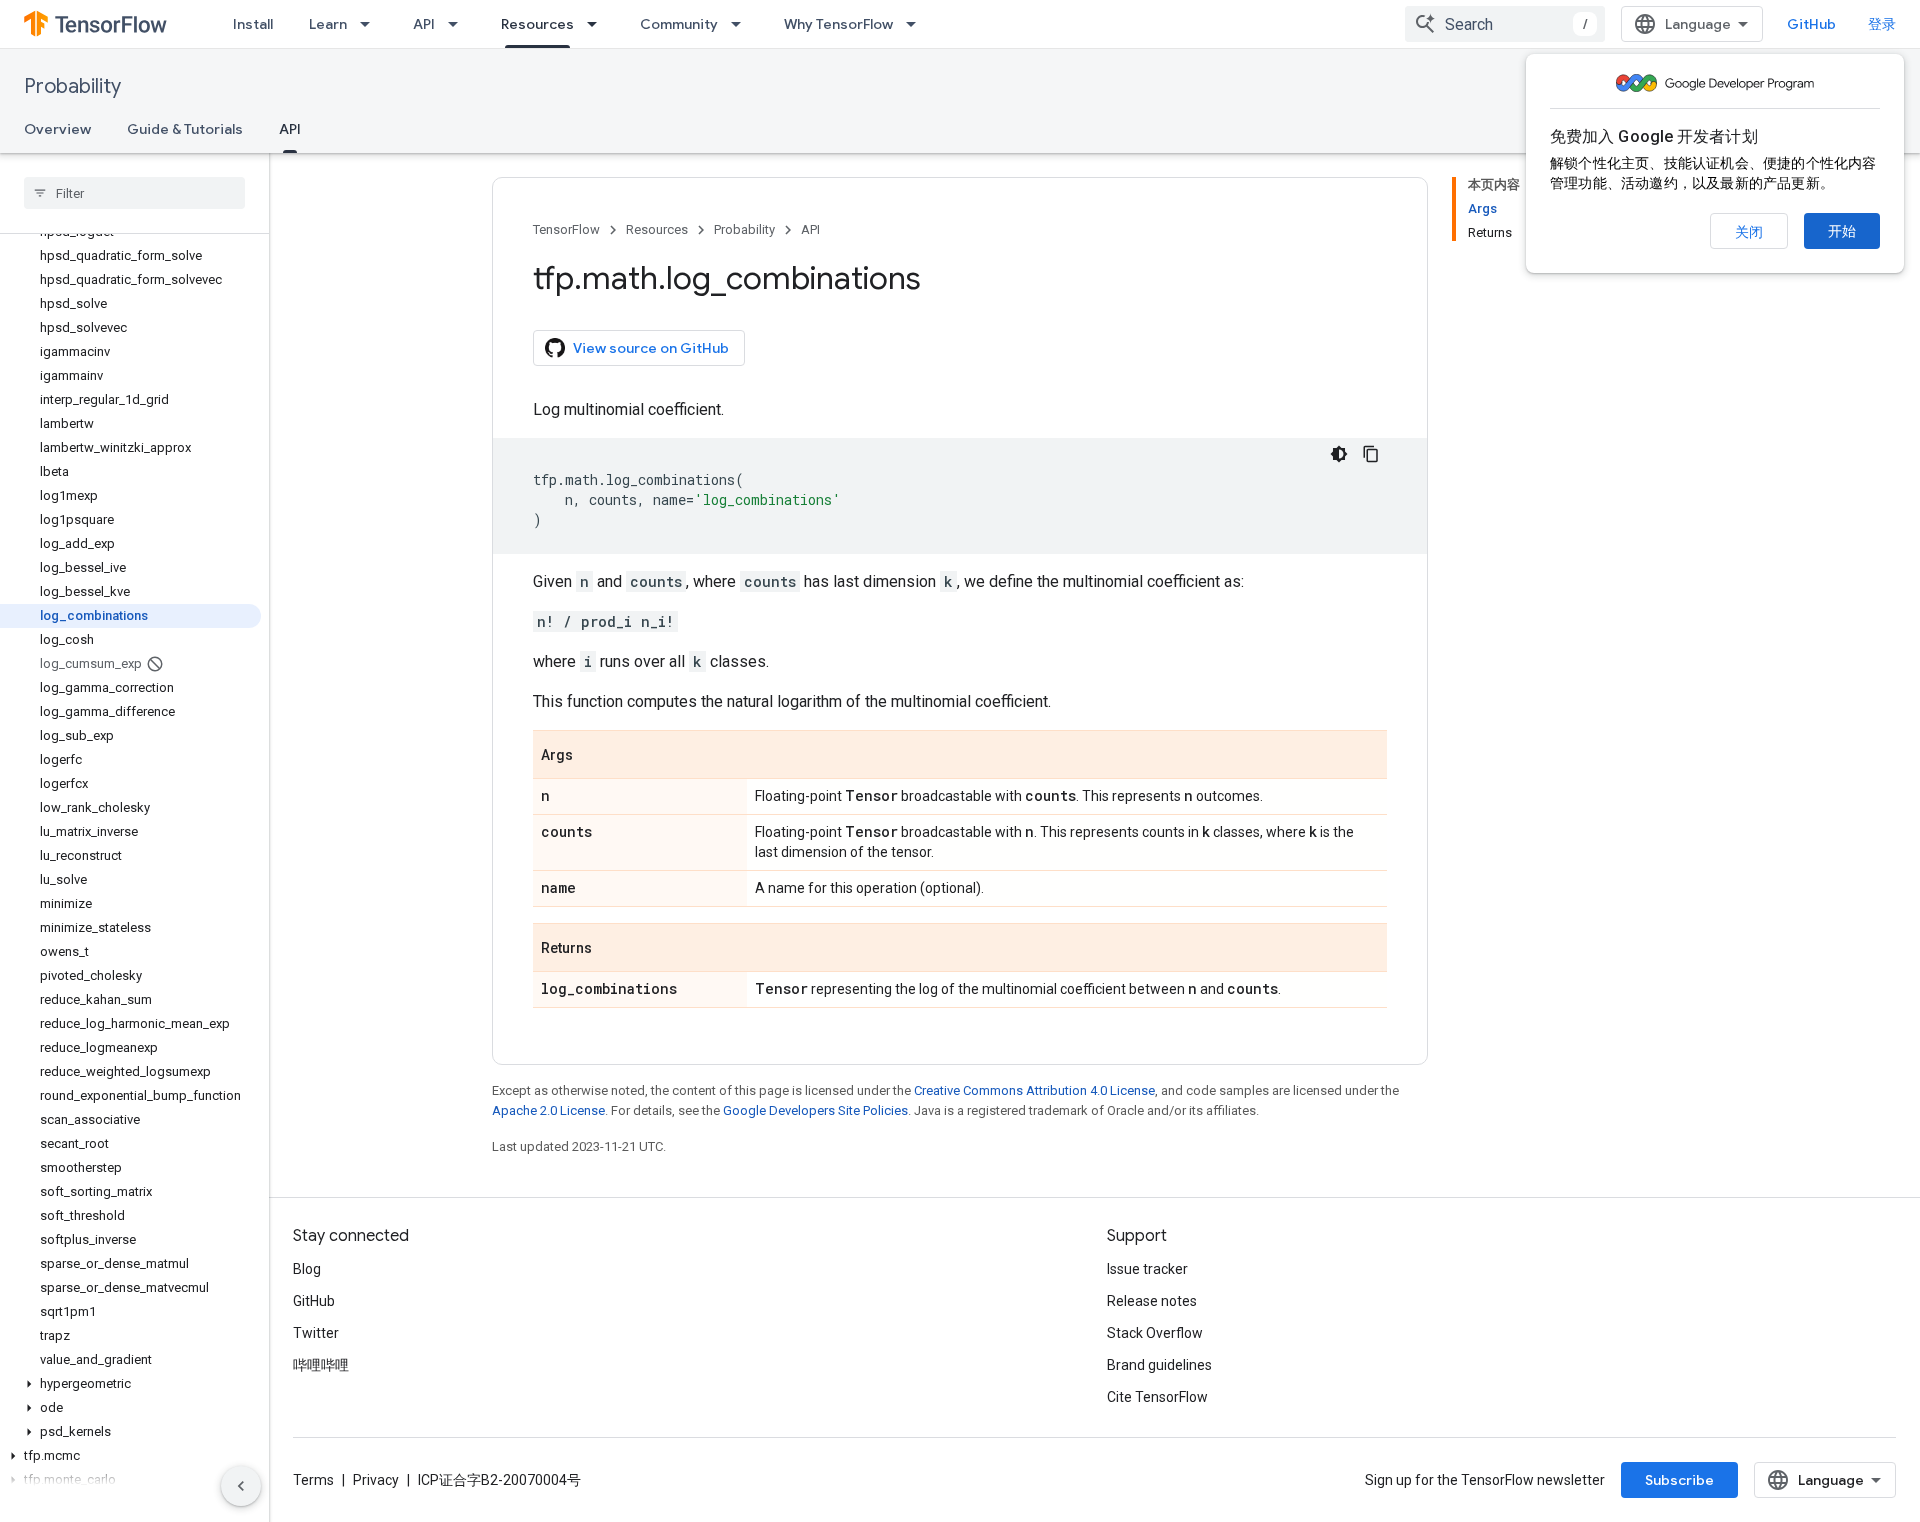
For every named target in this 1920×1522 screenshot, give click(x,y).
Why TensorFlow (838, 24)
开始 (1842, 231)
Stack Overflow (1155, 1333)
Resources (537, 24)
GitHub (1811, 24)
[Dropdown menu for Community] (742, 24)
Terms (313, 1480)
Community (679, 24)
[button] (130, 1384)
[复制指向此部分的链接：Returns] (612, 949)
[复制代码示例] (1371, 454)
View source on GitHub (651, 348)
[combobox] (1505, 24)
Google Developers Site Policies (815, 1110)
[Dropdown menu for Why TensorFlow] (917, 24)
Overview (57, 129)
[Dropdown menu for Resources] (598, 24)
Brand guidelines (1159, 1365)
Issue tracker (1147, 1269)
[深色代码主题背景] (1339, 454)
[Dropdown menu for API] (459, 24)
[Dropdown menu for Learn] (371, 24)
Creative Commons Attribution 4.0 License (1034, 1090)
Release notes (1152, 1301)
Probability (72, 86)
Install (253, 24)
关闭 (1749, 232)
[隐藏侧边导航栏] (241, 1486)
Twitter (316, 1333)
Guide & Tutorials (185, 129)
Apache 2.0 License (548, 1110)
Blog (307, 1269)
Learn (328, 24)
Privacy (376, 1480)
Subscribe (1679, 1480)
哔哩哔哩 (321, 1365)
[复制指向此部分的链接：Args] (593, 756)
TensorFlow (566, 229)
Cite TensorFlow (1157, 1397)
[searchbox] (134, 193)
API (424, 24)
